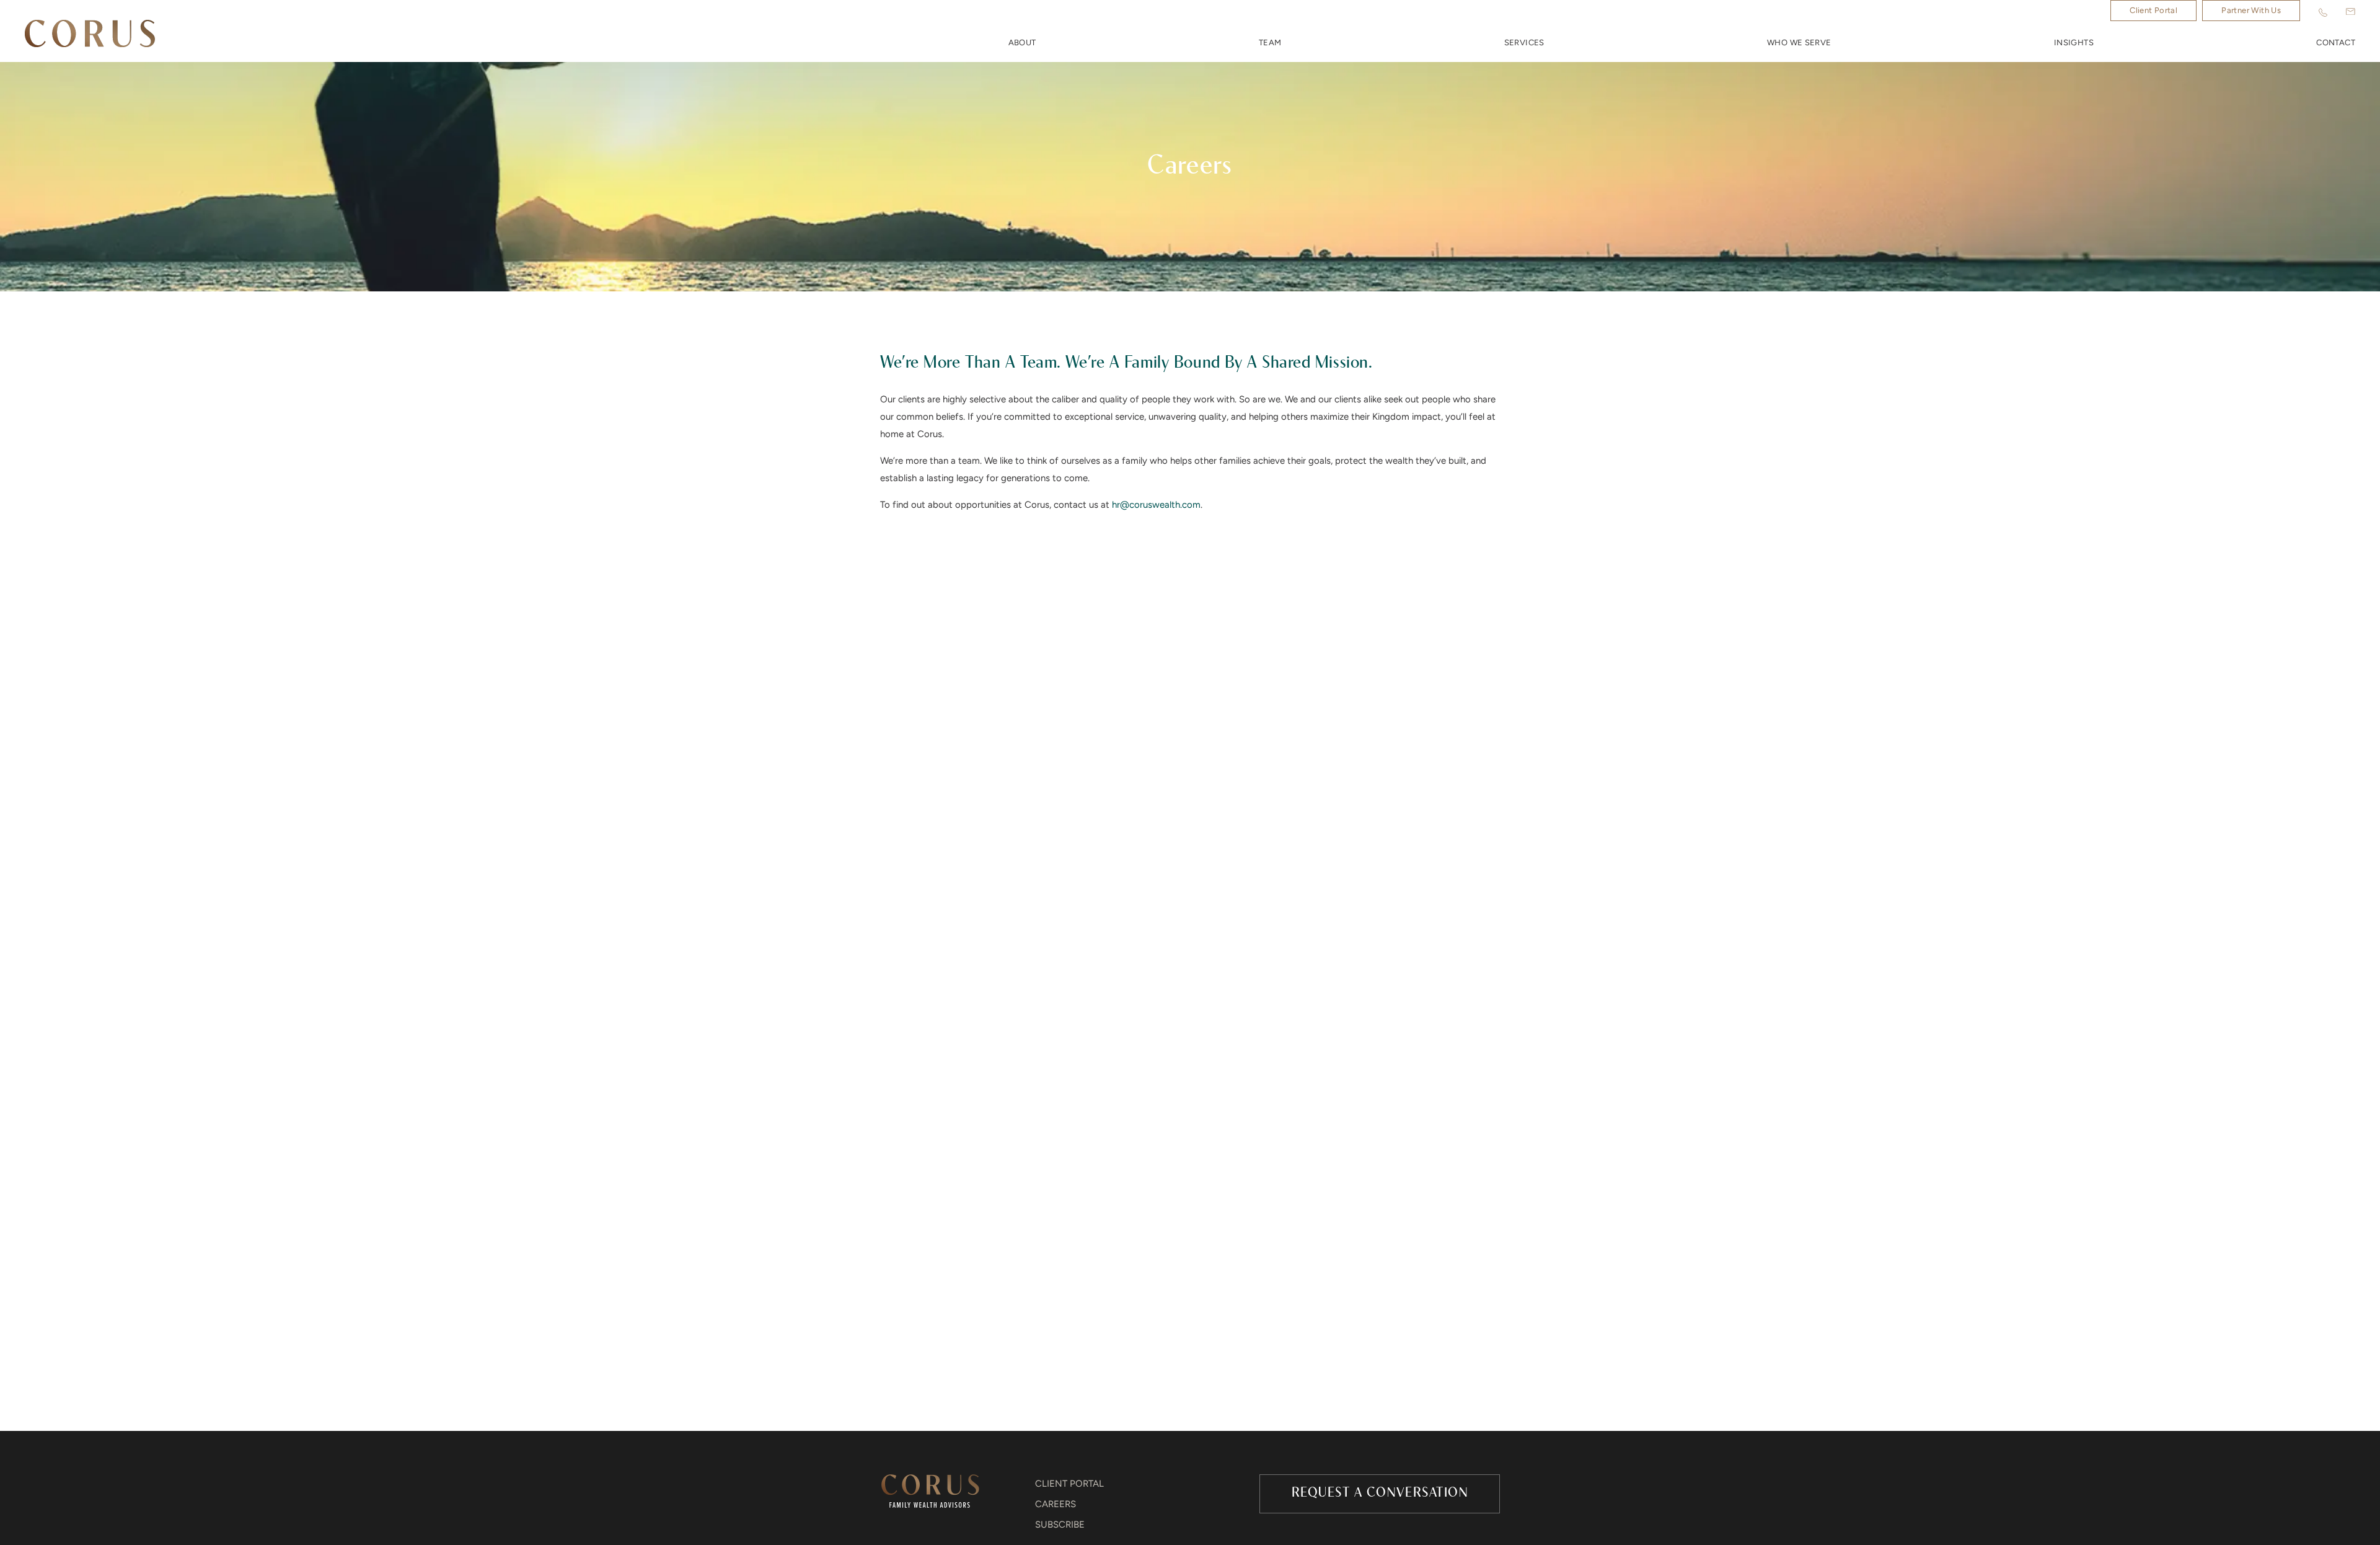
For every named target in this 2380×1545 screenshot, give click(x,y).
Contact (2336, 43)
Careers (1056, 1505)
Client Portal (2153, 11)
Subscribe (1060, 1525)
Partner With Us (2251, 11)
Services (1524, 43)
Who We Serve (1799, 43)
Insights (2074, 43)
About (1022, 43)
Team (1270, 43)
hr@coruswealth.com (1156, 506)
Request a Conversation (1380, 1493)
